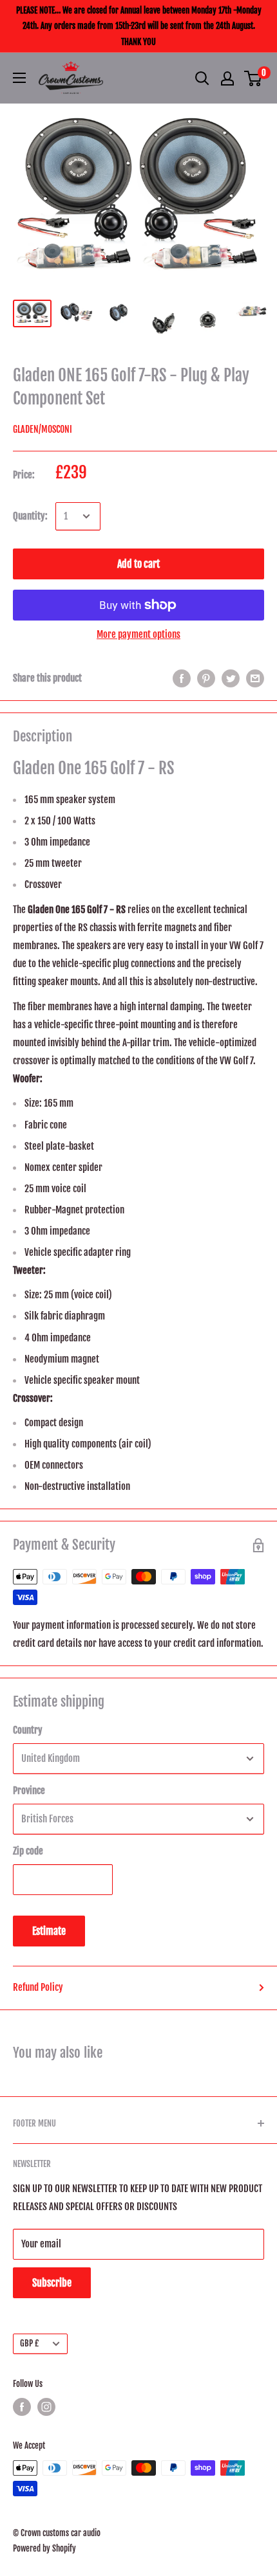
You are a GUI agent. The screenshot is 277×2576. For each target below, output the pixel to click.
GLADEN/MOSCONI (43, 429)
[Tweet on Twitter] (231, 678)
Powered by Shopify (44, 2548)
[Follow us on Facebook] (22, 2407)
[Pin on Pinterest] (206, 678)
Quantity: (30, 516)
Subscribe (52, 2283)
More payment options (138, 634)
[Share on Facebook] (182, 678)
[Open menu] (19, 78)
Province (29, 1791)
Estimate (49, 1931)
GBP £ (29, 2343)
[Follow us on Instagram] (46, 2407)
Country (28, 1730)
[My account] (227, 78)
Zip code (28, 1851)
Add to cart (138, 564)
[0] (253, 78)
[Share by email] (255, 678)
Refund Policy (38, 1987)
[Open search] (202, 78)
